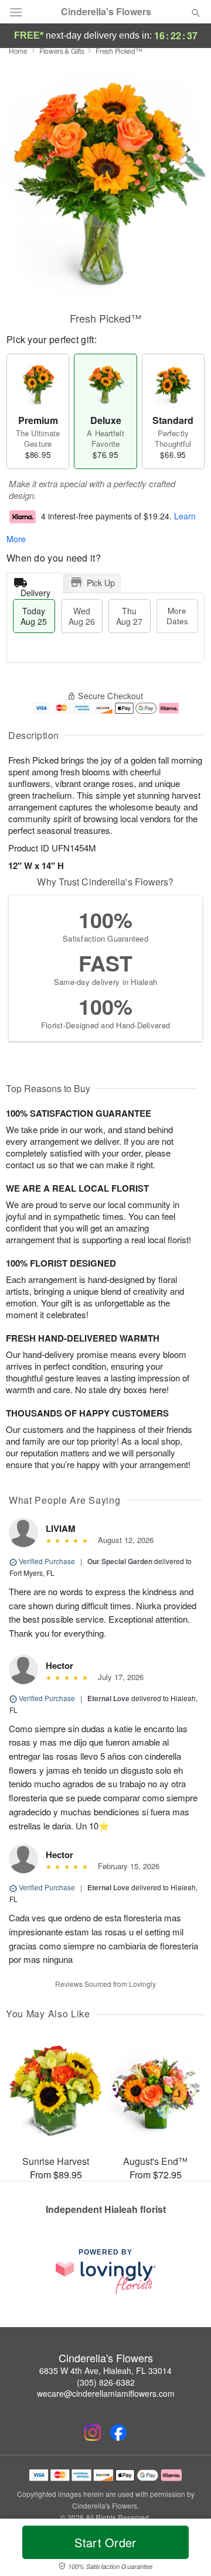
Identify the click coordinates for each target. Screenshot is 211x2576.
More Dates (177, 616)
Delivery (35, 590)
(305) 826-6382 (106, 2382)
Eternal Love (108, 1698)
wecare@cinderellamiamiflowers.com (106, 2393)
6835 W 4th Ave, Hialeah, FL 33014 (105, 2370)
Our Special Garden (120, 1561)
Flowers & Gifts (62, 51)
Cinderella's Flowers (106, 12)
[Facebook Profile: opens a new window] (118, 2433)
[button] (186, 2550)
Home (18, 51)
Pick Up (101, 583)
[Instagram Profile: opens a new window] (93, 2433)
